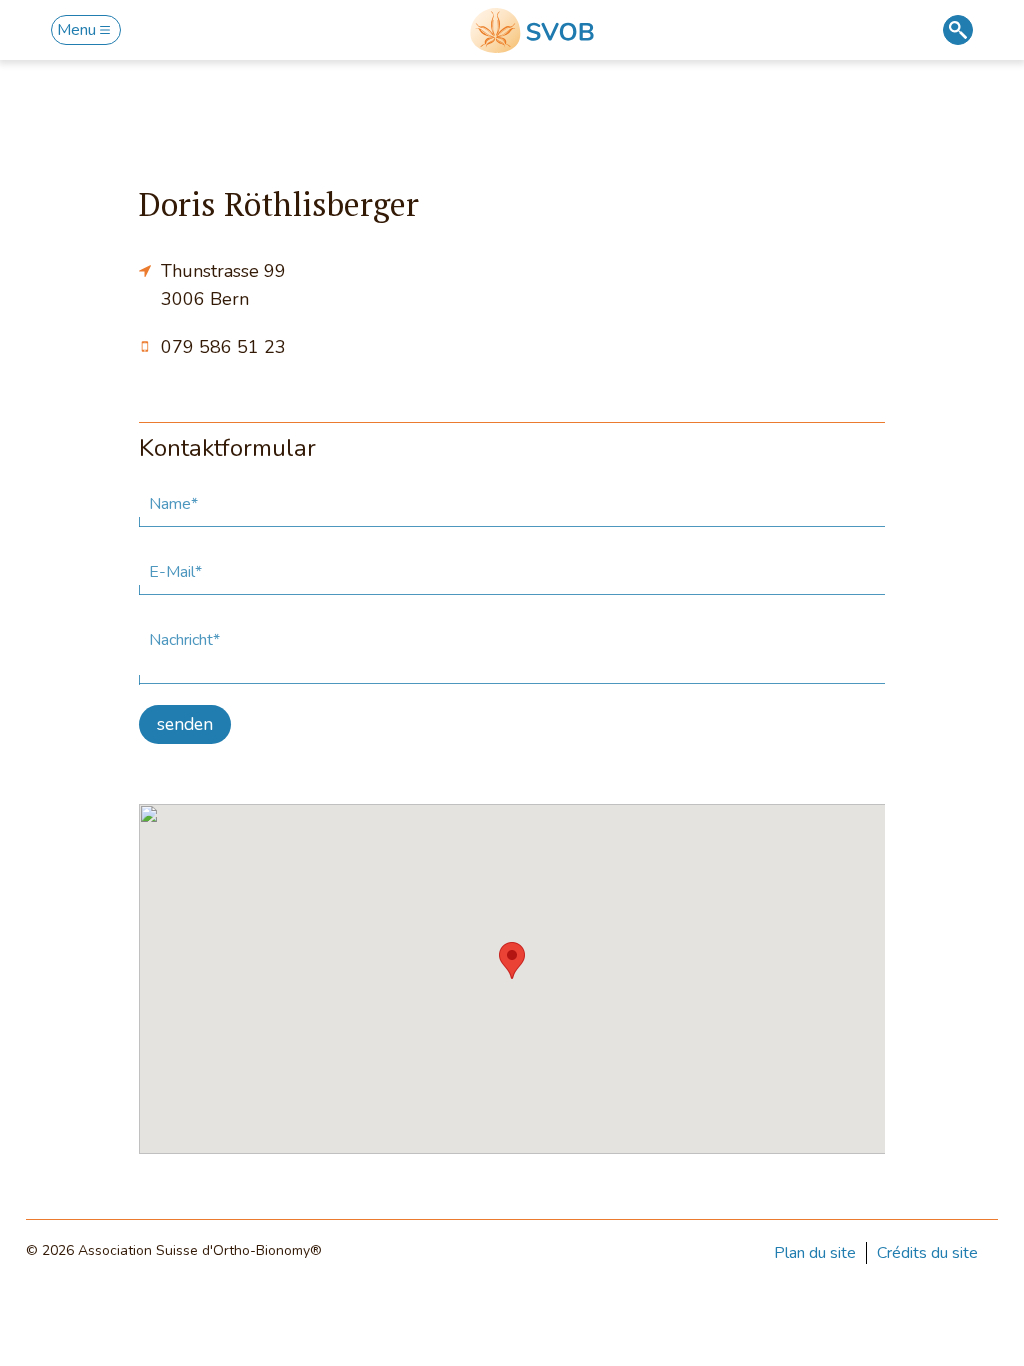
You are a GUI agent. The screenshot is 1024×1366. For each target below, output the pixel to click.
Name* (173, 504)
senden (185, 724)
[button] (512, 960)
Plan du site (815, 1253)
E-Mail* (175, 572)
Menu (76, 30)
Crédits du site (927, 1253)
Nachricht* (184, 640)
